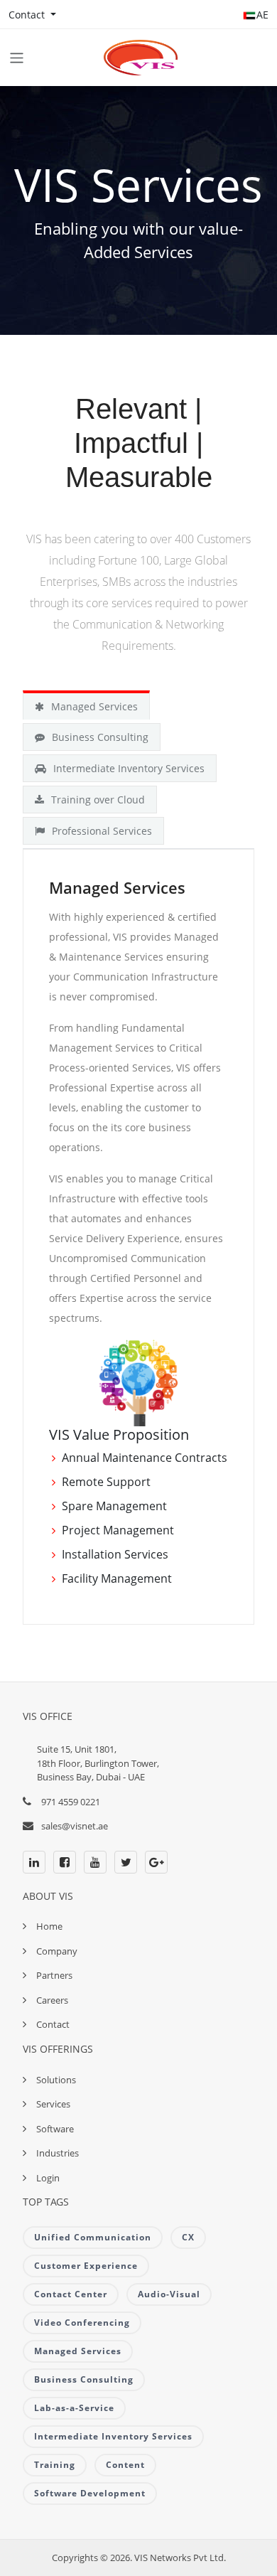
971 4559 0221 (71, 1802)
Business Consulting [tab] (100, 737)
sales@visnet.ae (75, 1826)
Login (48, 2178)
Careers (52, 2000)
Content (125, 2465)
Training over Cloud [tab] (98, 800)
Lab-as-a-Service (74, 2408)
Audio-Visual (169, 2294)
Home (49, 1926)
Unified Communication (93, 2237)
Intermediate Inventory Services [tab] (129, 768)
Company (57, 1951)
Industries (58, 2153)
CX (188, 2237)
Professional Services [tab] (102, 831)
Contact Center (71, 2294)
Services (53, 2104)
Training (55, 2465)
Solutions (56, 2080)
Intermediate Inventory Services (113, 2436)
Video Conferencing (82, 2323)
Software (55, 2129)
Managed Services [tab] (94, 706)
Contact (53, 2024)
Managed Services (78, 2351)
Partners (54, 1975)
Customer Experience (86, 2266)
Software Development (90, 2493)
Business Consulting (84, 2379)
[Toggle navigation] (17, 58)
